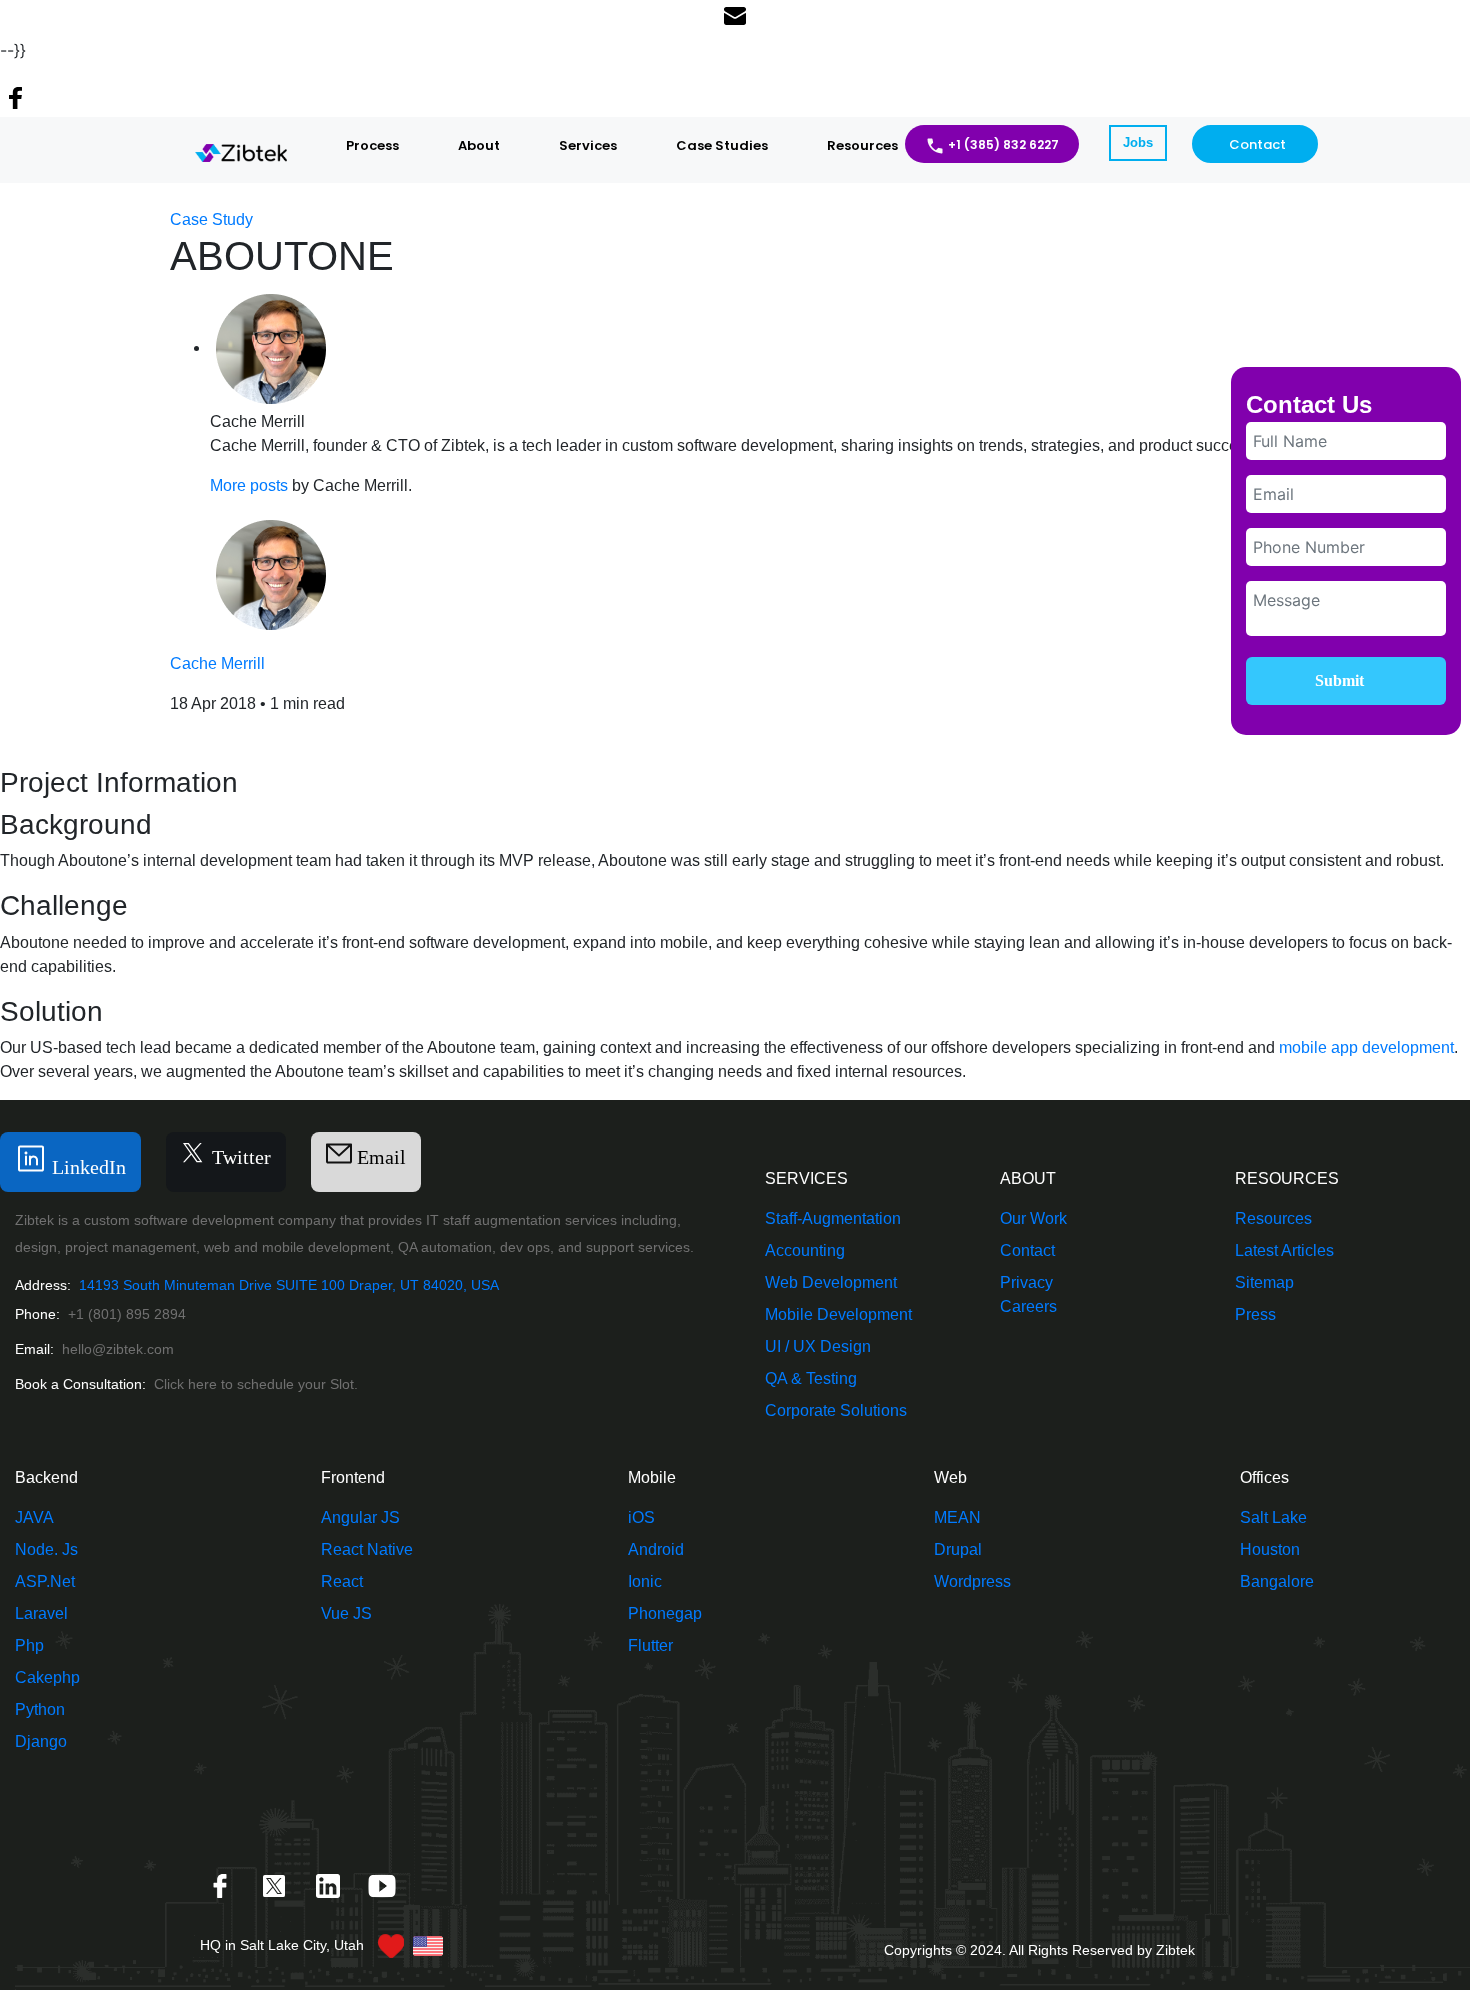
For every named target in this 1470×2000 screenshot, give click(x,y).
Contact (1257, 144)
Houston (1270, 1549)
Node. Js (46, 1549)
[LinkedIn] (330, 1884)
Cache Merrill (217, 663)
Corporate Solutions (836, 1410)
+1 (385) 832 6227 (1003, 144)
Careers (1028, 1306)
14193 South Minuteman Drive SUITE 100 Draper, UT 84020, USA (287, 1285)
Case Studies (722, 145)
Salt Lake (1273, 1517)
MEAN (957, 1517)
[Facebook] (222, 1884)
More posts (249, 485)
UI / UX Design (818, 1346)
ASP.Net (45, 1581)
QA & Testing (811, 1378)
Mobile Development (838, 1314)
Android (656, 1549)
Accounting (805, 1250)
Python (40, 1709)
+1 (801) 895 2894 (127, 1314)
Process (372, 145)
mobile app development (1366, 1047)
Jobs (1138, 142)
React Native (367, 1549)
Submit (1339, 680)
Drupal (958, 1549)
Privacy (1026, 1282)
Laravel (41, 1613)
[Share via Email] (735, 19)
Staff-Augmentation (833, 1218)
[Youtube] (382, 1884)
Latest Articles (1284, 1250)
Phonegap (665, 1613)
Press (1255, 1314)
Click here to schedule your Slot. (256, 1384)
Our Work (1033, 1218)
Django (41, 1741)
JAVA (34, 1517)
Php (29, 1645)
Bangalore (1277, 1581)
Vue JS (346, 1613)
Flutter (650, 1645)
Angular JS (360, 1517)
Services (588, 145)
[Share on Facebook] (16, 101)
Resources (862, 145)
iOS (641, 1517)
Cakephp (47, 1677)
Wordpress (972, 1581)
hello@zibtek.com (118, 1349)
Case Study (211, 219)
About (479, 145)
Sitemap (1264, 1282)
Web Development (831, 1282)
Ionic (645, 1581)
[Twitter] (276, 1884)
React (342, 1581)
